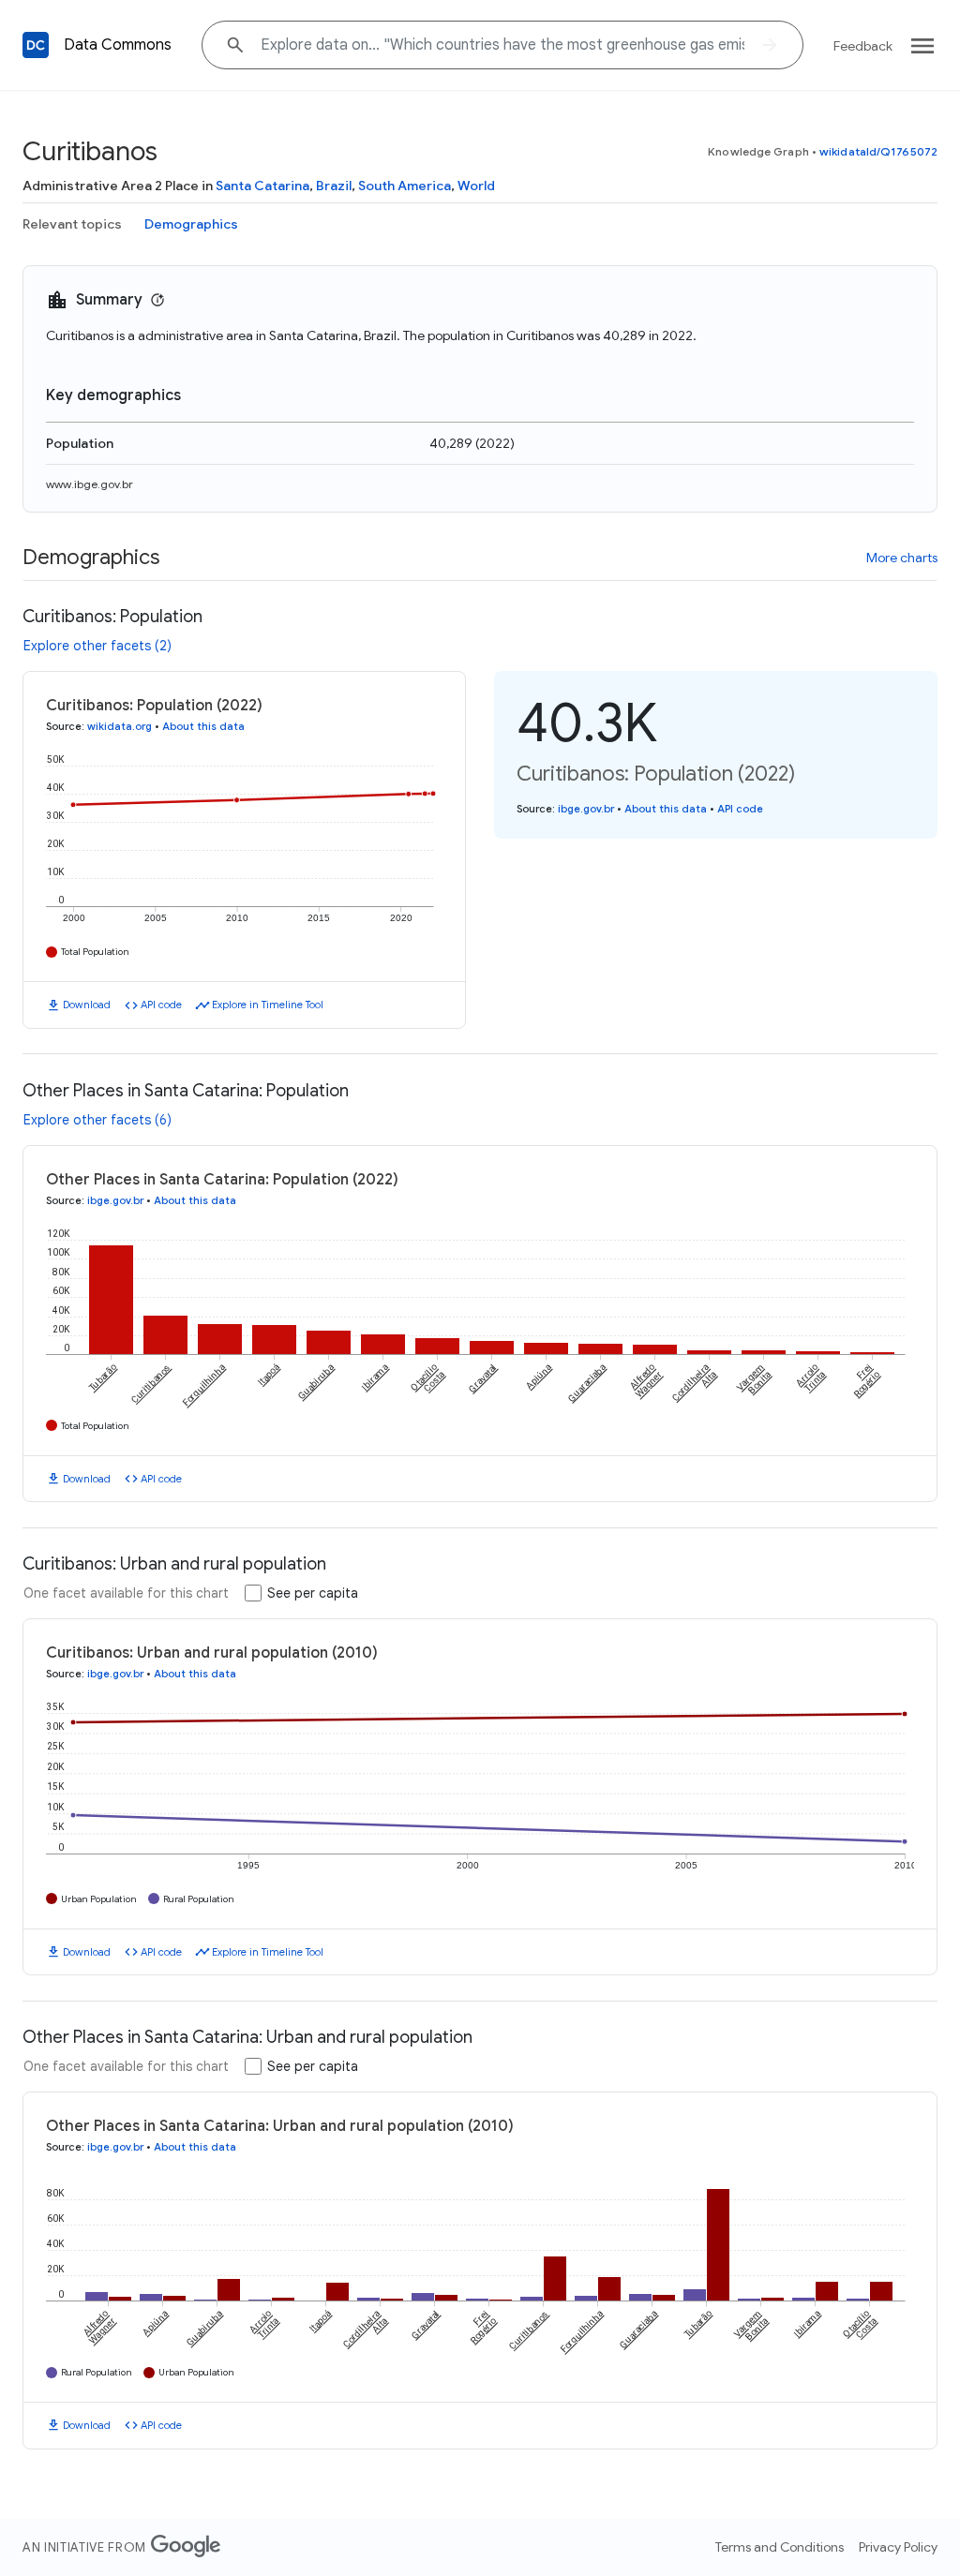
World (476, 186)
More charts (902, 558)
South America (405, 186)
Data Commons (118, 45)
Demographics (191, 224)
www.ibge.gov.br (90, 484)
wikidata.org (120, 726)
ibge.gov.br (586, 809)
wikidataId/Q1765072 (878, 151)
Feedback (863, 46)
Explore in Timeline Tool (268, 1005)
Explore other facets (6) (97, 1120)
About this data (203, 726)
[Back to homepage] (36, 45)
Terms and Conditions (780, 2547)
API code (161, 1005)
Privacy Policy (898, 2547)
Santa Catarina (262, 186)
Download (87, 1005)
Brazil (334, 186)
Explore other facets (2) (97, 646)
